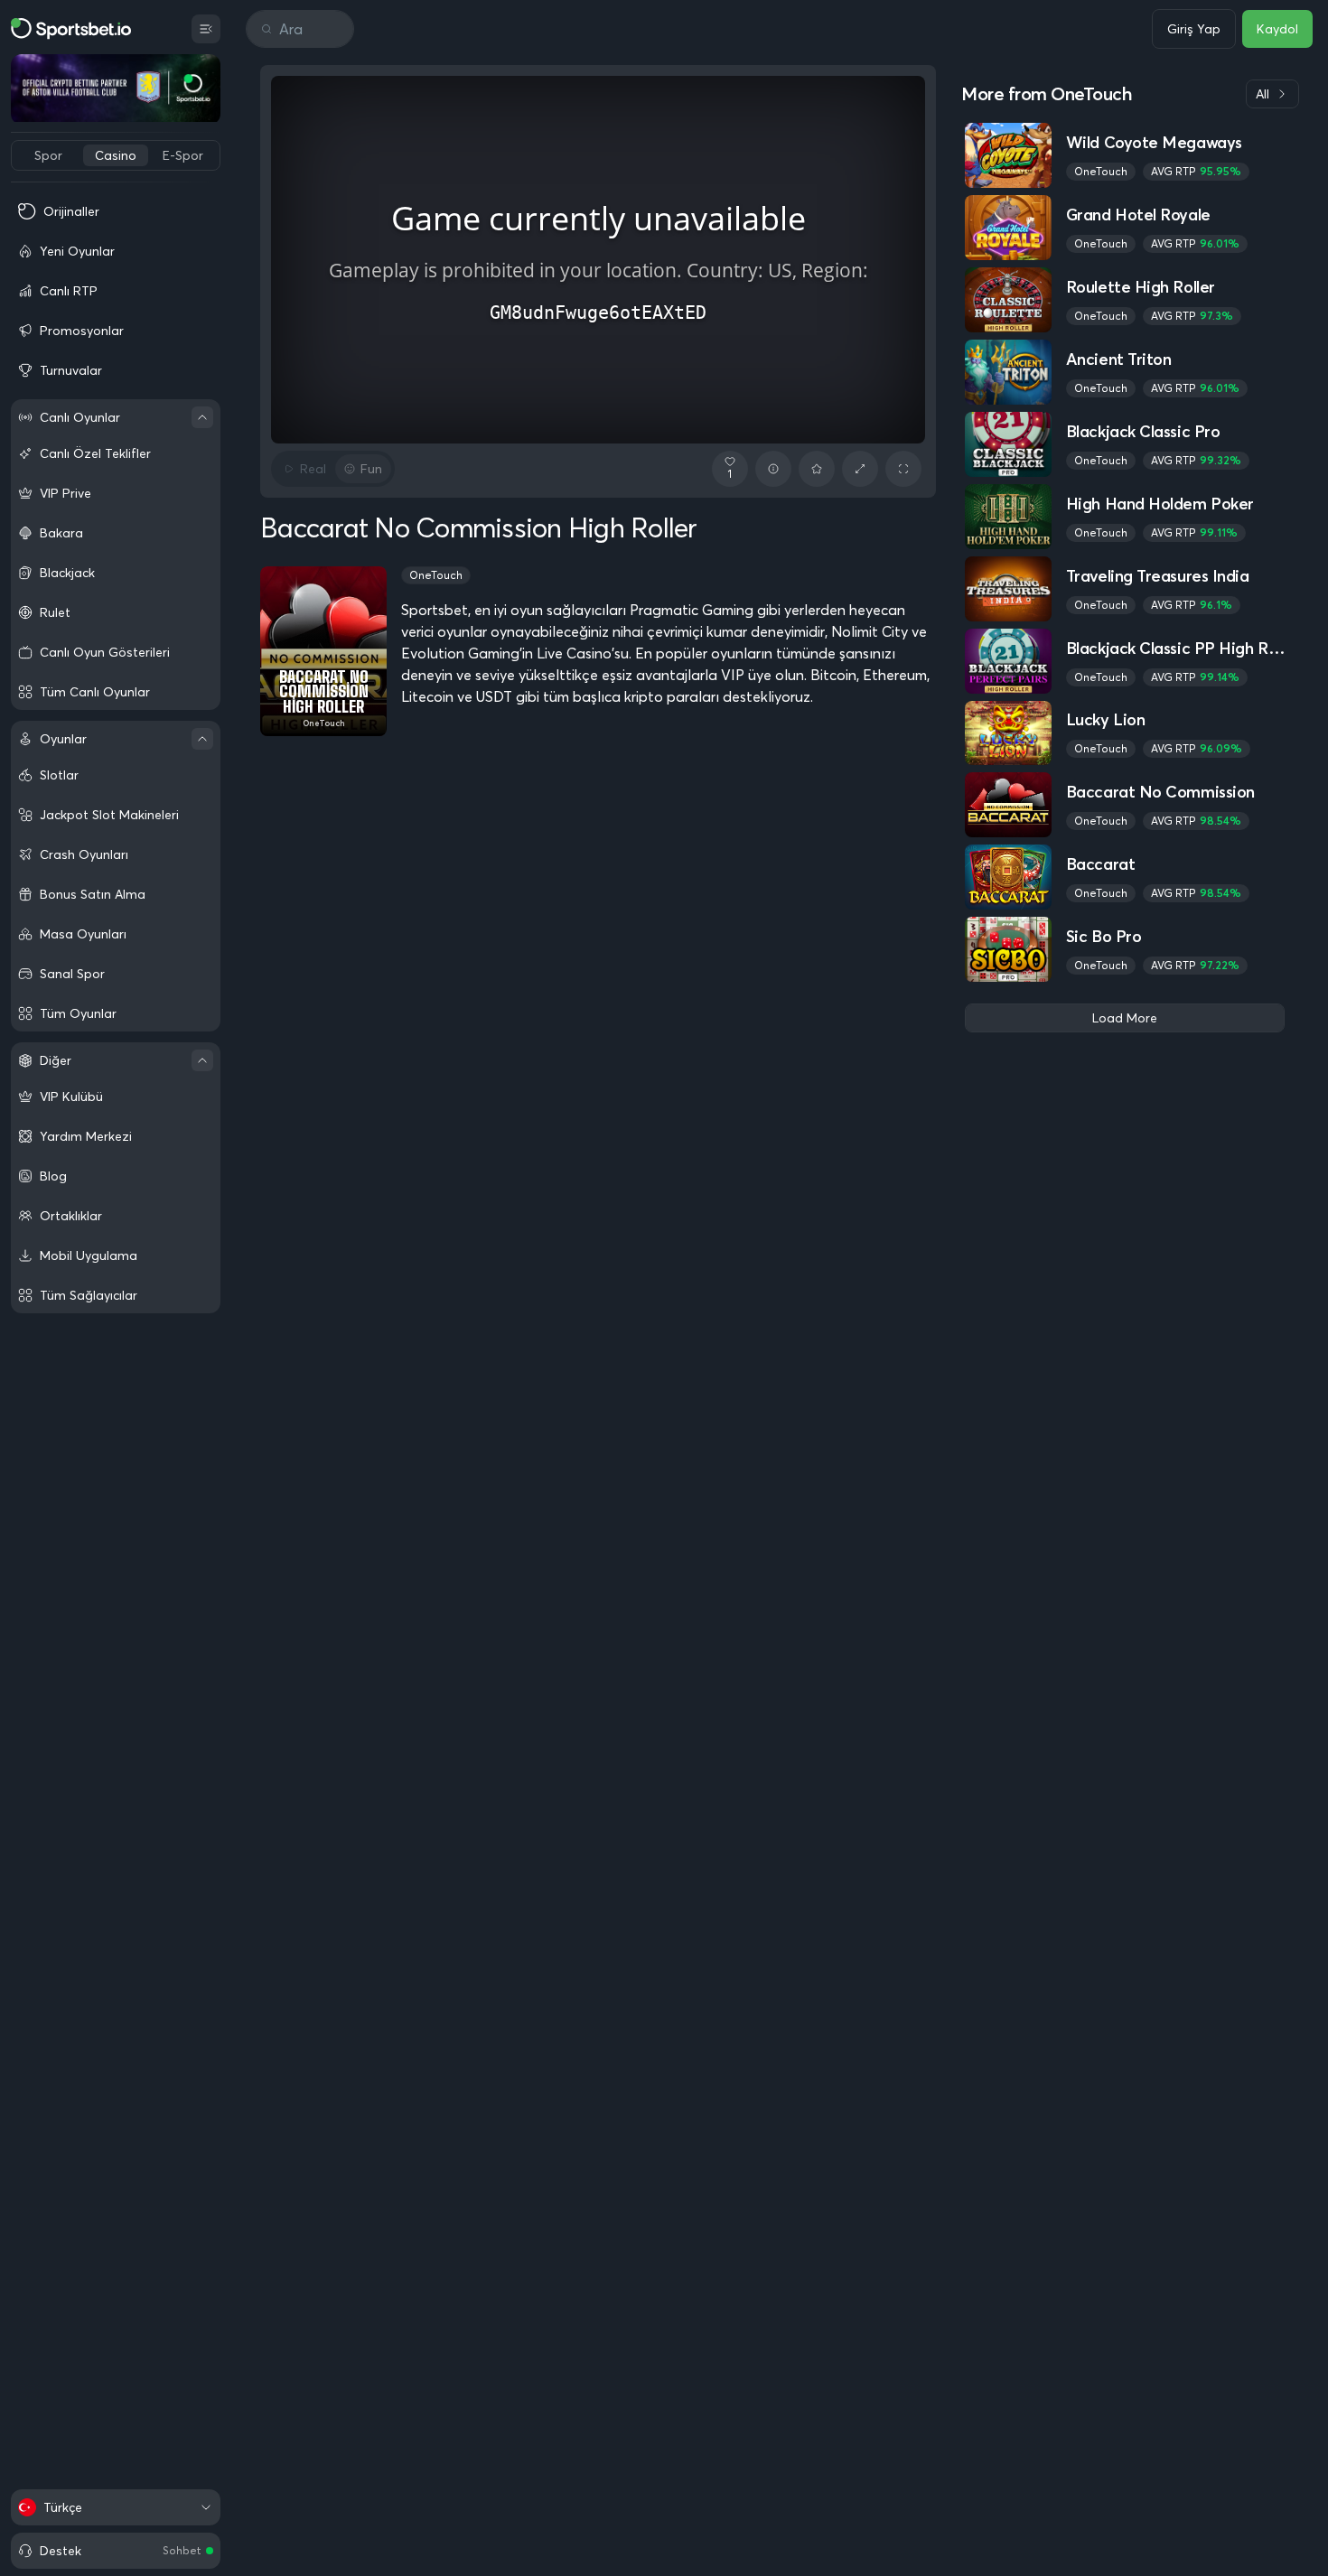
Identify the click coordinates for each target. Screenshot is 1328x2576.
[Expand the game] (860, 469)
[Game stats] (773, 469)
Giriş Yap (1194, 29)
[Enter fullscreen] (903, 469)
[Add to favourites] (817, 469)
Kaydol (1277, 29)
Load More (1125, 1018)
